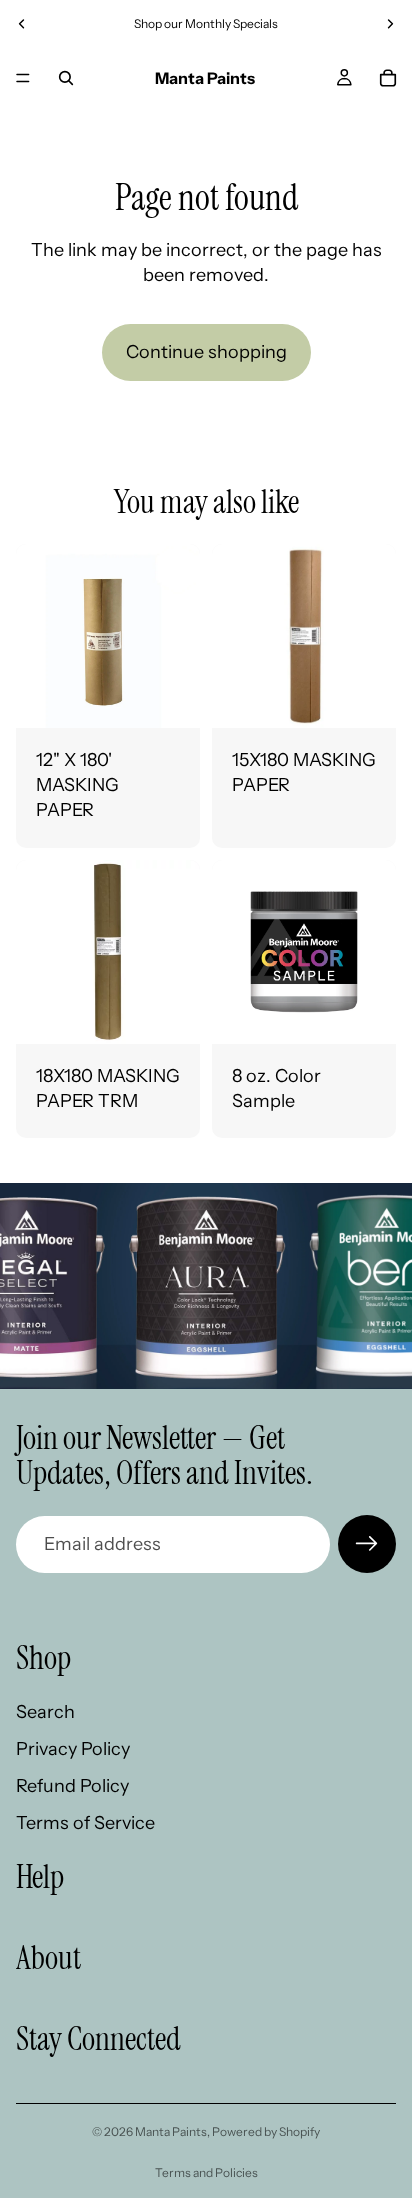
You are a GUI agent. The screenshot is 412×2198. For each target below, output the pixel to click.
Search (45, 1712)
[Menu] (23, 78)
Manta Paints (171, 2131)
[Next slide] (390, 24)
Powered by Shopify (266, 2131)
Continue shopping (206, 352)
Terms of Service (85, 1824)
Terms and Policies (206, 2172)
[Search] (66, 78)
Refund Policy (72, 1787)
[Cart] (388, 78)
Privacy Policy (73, 1749)
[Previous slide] (22, 24)
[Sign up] (367, 1544)
